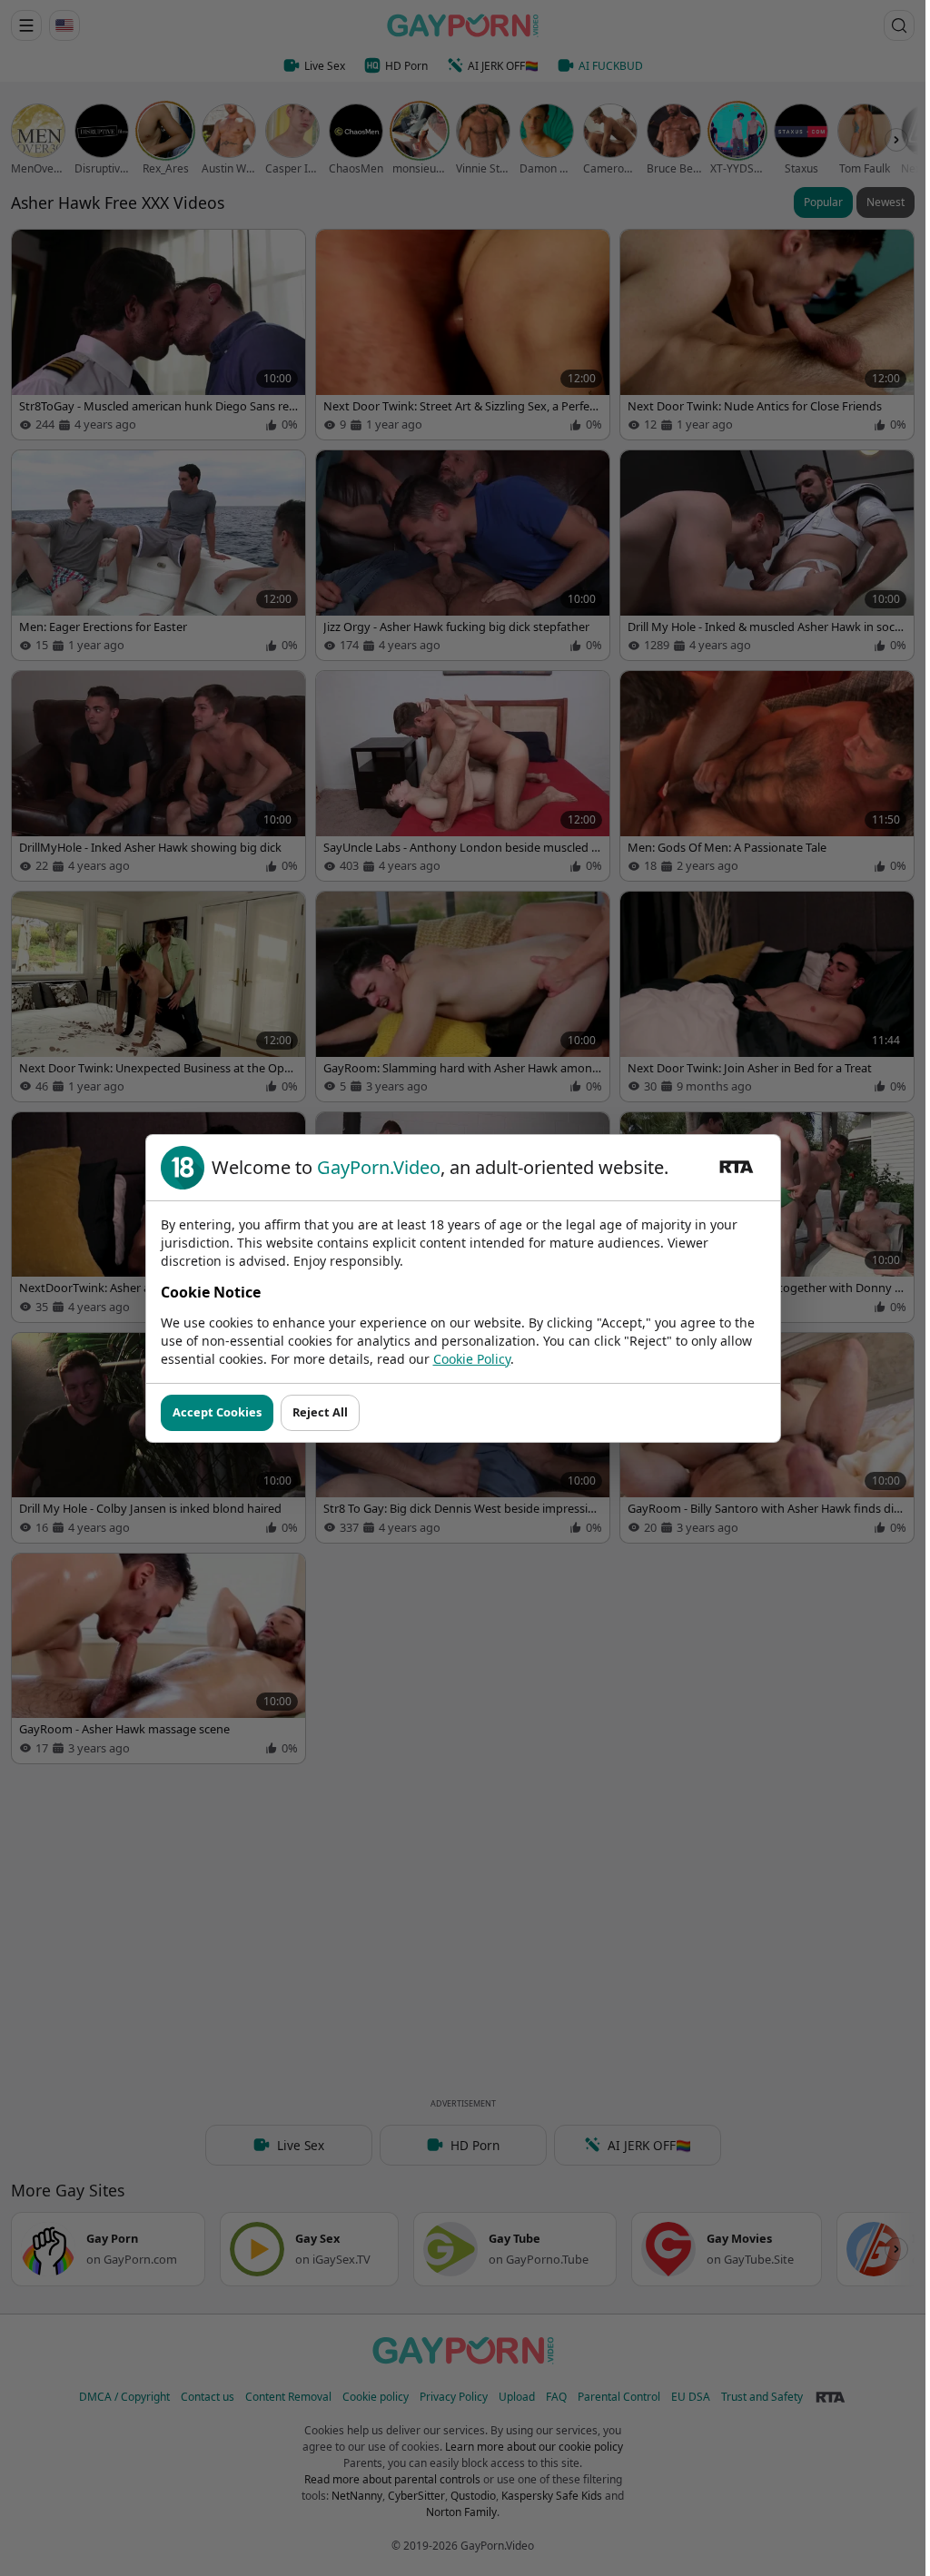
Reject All (320, 1412)
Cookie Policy (472, 1359)
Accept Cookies (217, 1412)
